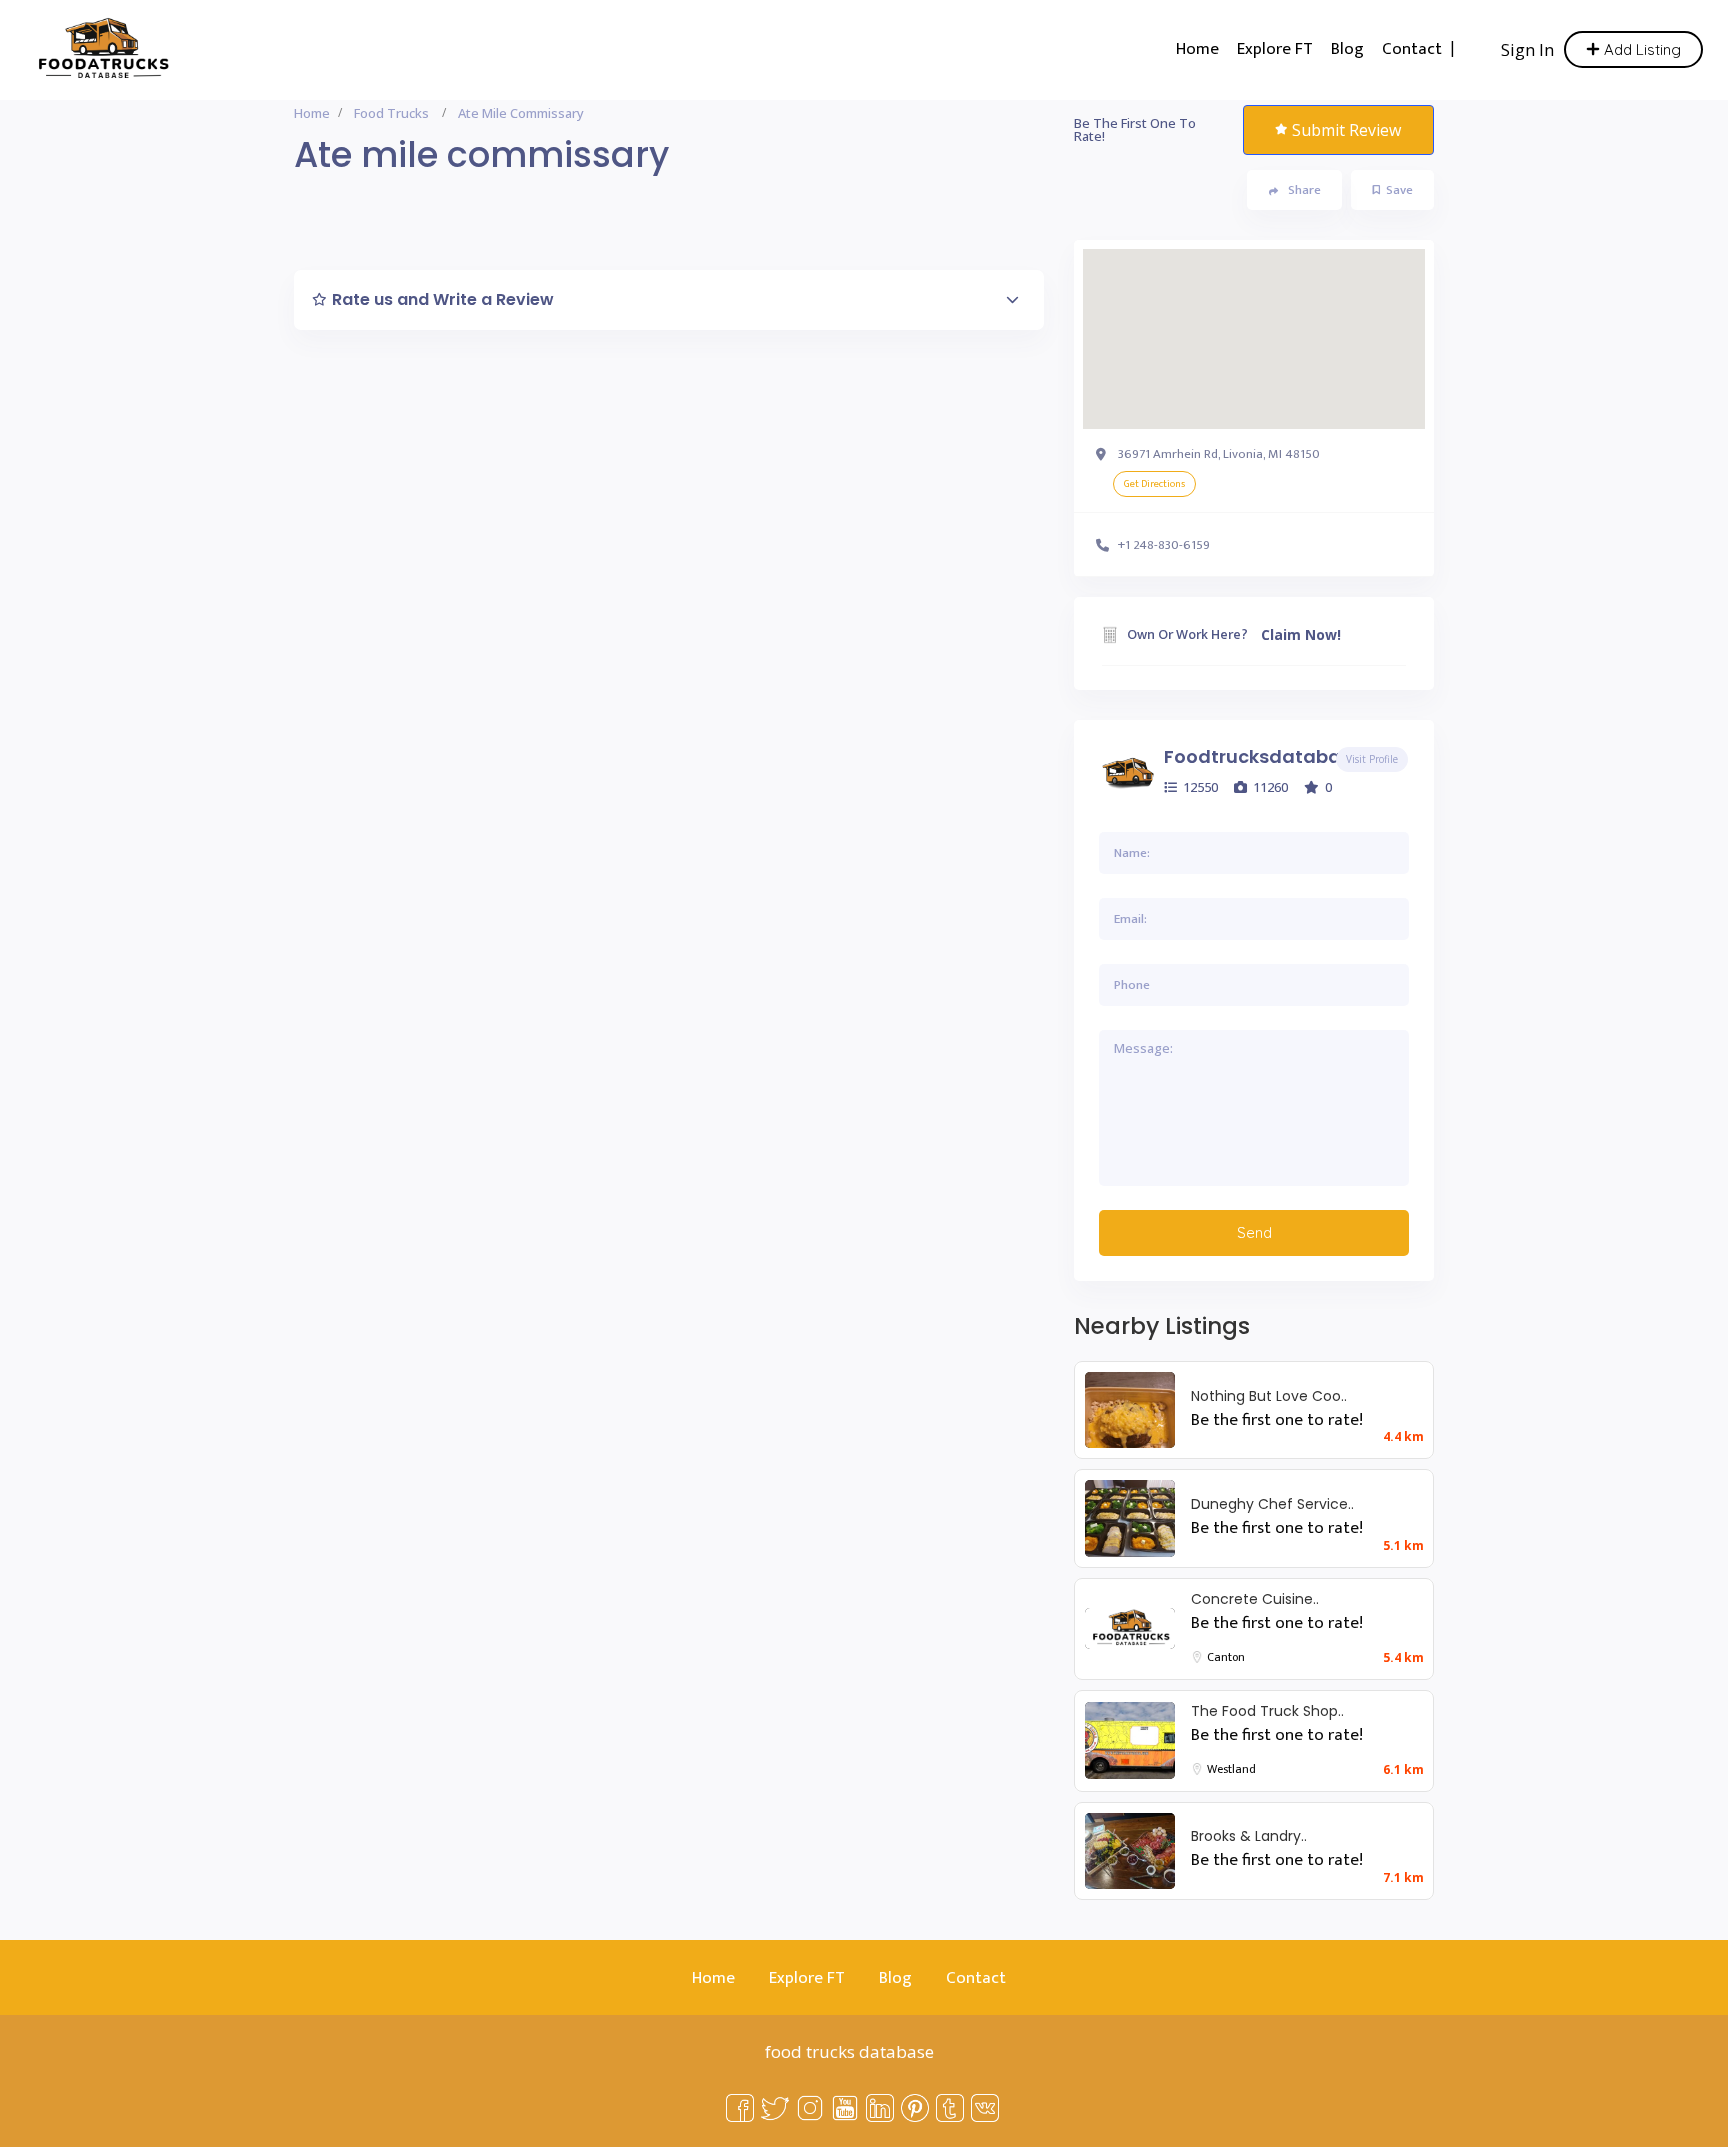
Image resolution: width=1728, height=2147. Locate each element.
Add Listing (1640, 49)
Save (1399, 190)
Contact (1412, 49)
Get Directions (1154, 484)
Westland (1231, 1769)
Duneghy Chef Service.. (1272, 1504)
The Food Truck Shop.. (1267, 1711)
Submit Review (1346, 130)
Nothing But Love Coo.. (1269, 1396)
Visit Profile (1372, 759)
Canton (1226, 1657)
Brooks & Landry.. (1249, 1836)
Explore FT (1275, 49)
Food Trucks (391, 113)
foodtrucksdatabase (1263, 756)
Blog (1347, 49)
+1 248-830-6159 (1164, 545)
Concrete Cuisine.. (1255, 1599)
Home (1197, 49)
